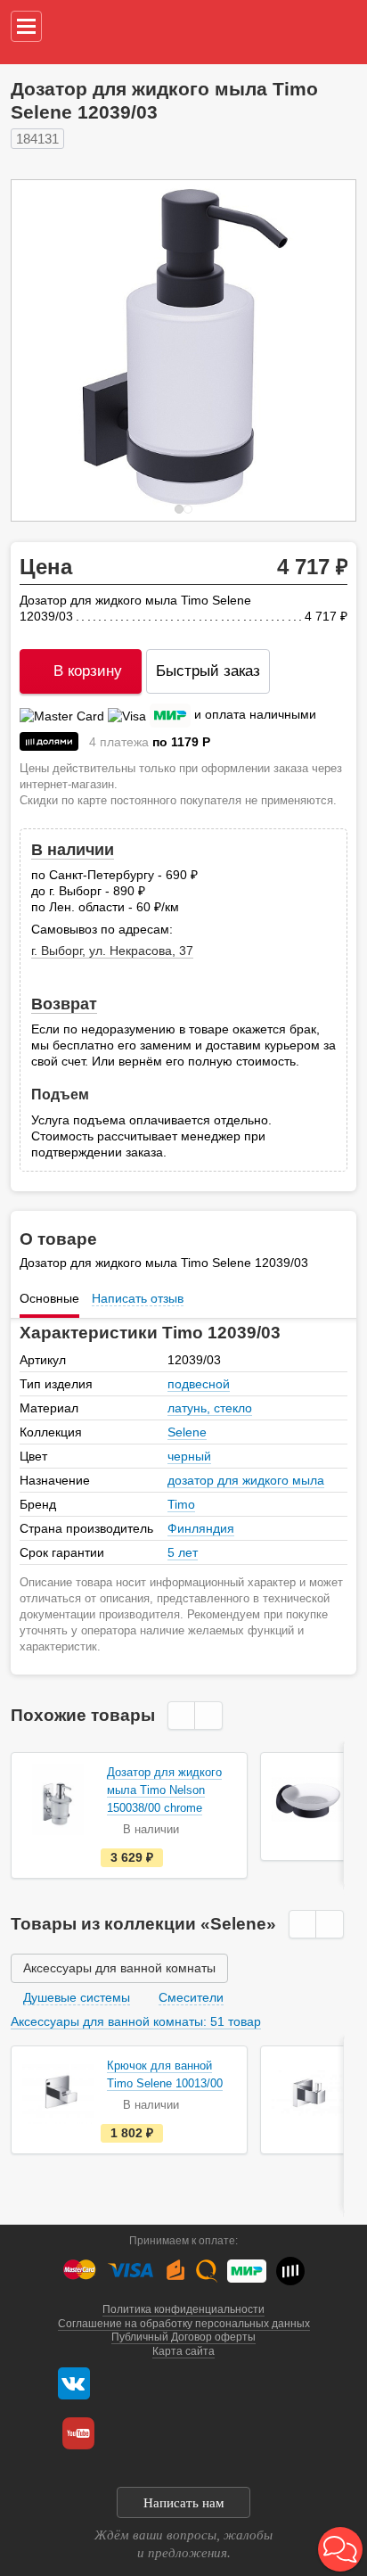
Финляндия (201, 1528)
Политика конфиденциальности (183, 2309)
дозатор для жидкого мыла (246, 1480)
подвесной (199, 1384)
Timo (181, 1504)
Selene (187, 1432)
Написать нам (184, 2503)
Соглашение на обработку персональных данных (184, 2324)
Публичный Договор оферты (183, 2337)
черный (189, 1456)
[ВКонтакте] (74, 2383)
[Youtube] (78, 2433)
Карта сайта (183, 2351)
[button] (340, 2549)
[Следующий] (323, 350)
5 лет (183, 1552)
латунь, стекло (210, 1408)
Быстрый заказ (208, 671)
